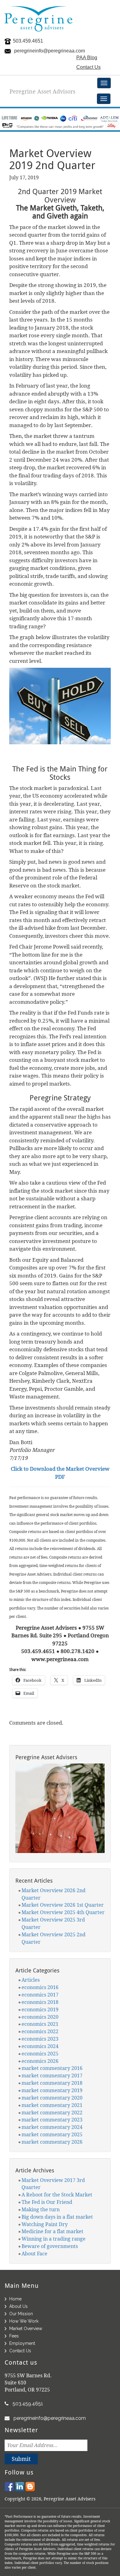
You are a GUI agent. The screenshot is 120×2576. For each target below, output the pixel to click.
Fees (14, 2336)
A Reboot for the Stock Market (57, 2195)
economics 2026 (40, 2061)
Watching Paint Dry (45, 2224)
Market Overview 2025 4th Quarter (63, 1912)
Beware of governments (50, 2246)
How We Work (24, 2321)
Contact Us (88, 67)
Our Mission (21, 2314)
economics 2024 (40, 2046)
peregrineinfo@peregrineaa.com (50, 51)
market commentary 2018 (52, 2083)
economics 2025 (40, 2054)
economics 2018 (40, 2002)
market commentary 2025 (52, 2134)
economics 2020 (40, 2017)
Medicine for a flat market (52, 2231)
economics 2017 (40, 1995)
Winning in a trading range (54, 2239)
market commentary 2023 (52, 2120)
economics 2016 (40, 1987)
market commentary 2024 (52, 2127)
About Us (18, 2306)
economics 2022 (40, 2031)
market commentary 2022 (52, 2113)
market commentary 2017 (52, 2075)
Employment (22, 2343)
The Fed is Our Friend (47, 2202)
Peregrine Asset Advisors (42, 91)
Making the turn (41, 2209)
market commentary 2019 (52, 2090)
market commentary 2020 (52, 2098)
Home (15, 2299)
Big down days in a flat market (57, 2217)
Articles (31, 1980)
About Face (34, 2254)
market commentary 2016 (52, 2068)
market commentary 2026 (52, 2142)
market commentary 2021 (52, 2105)
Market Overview (26, 2329)
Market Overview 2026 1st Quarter (63, 1905)
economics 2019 (40, 2009)
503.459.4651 (28, 41)
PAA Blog (87, 58)
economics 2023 (40, 2039)
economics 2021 (40, 2024)
